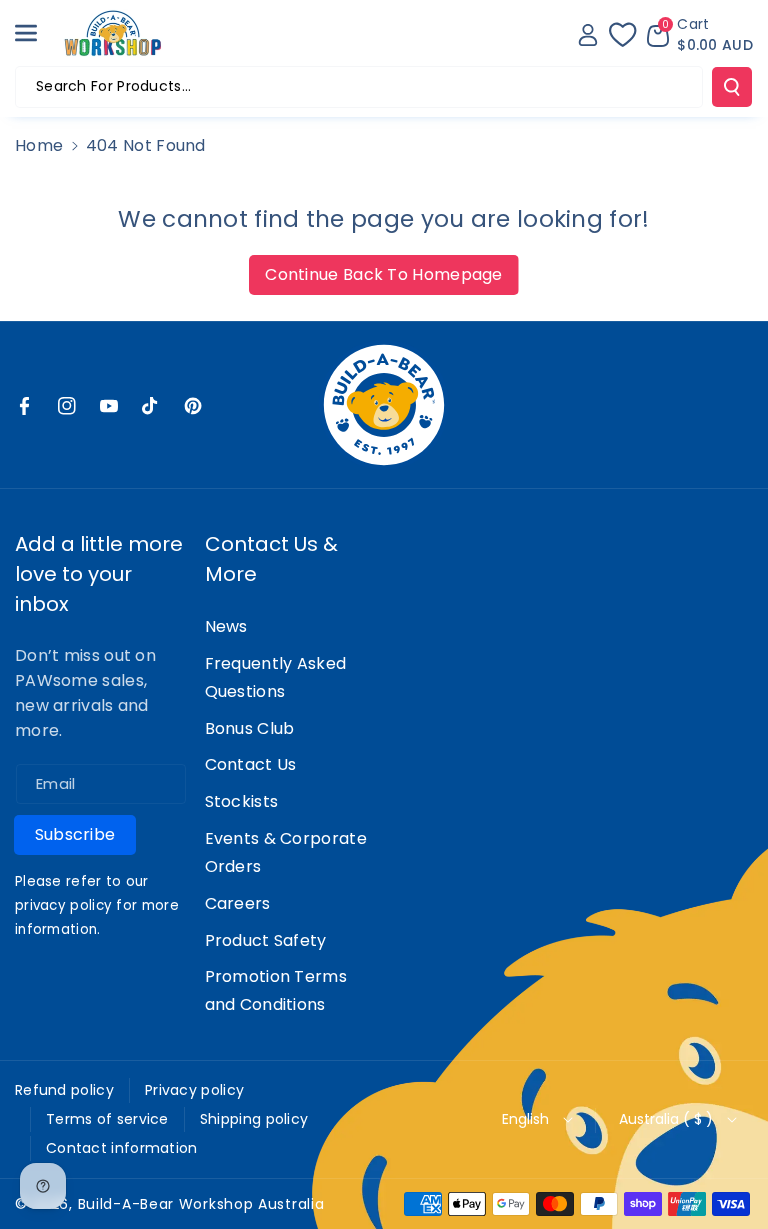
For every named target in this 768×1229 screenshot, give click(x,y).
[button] (37, 33)
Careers (238, 903)
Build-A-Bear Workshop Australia (201, 1204)
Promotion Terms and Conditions (276, 990)
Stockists (242, 801)
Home (39, 145)
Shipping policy (254, 1119)
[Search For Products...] (732, 87)
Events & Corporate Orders (286, 852)
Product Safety (266, 940)
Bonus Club (250, 728)
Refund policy (64, 1090)
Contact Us (251, 764)
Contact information (122, 1148)
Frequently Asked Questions (276, 677)
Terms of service (107, 1119)
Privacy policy (194, 1090)
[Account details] (588, 35)
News (226, 626)
